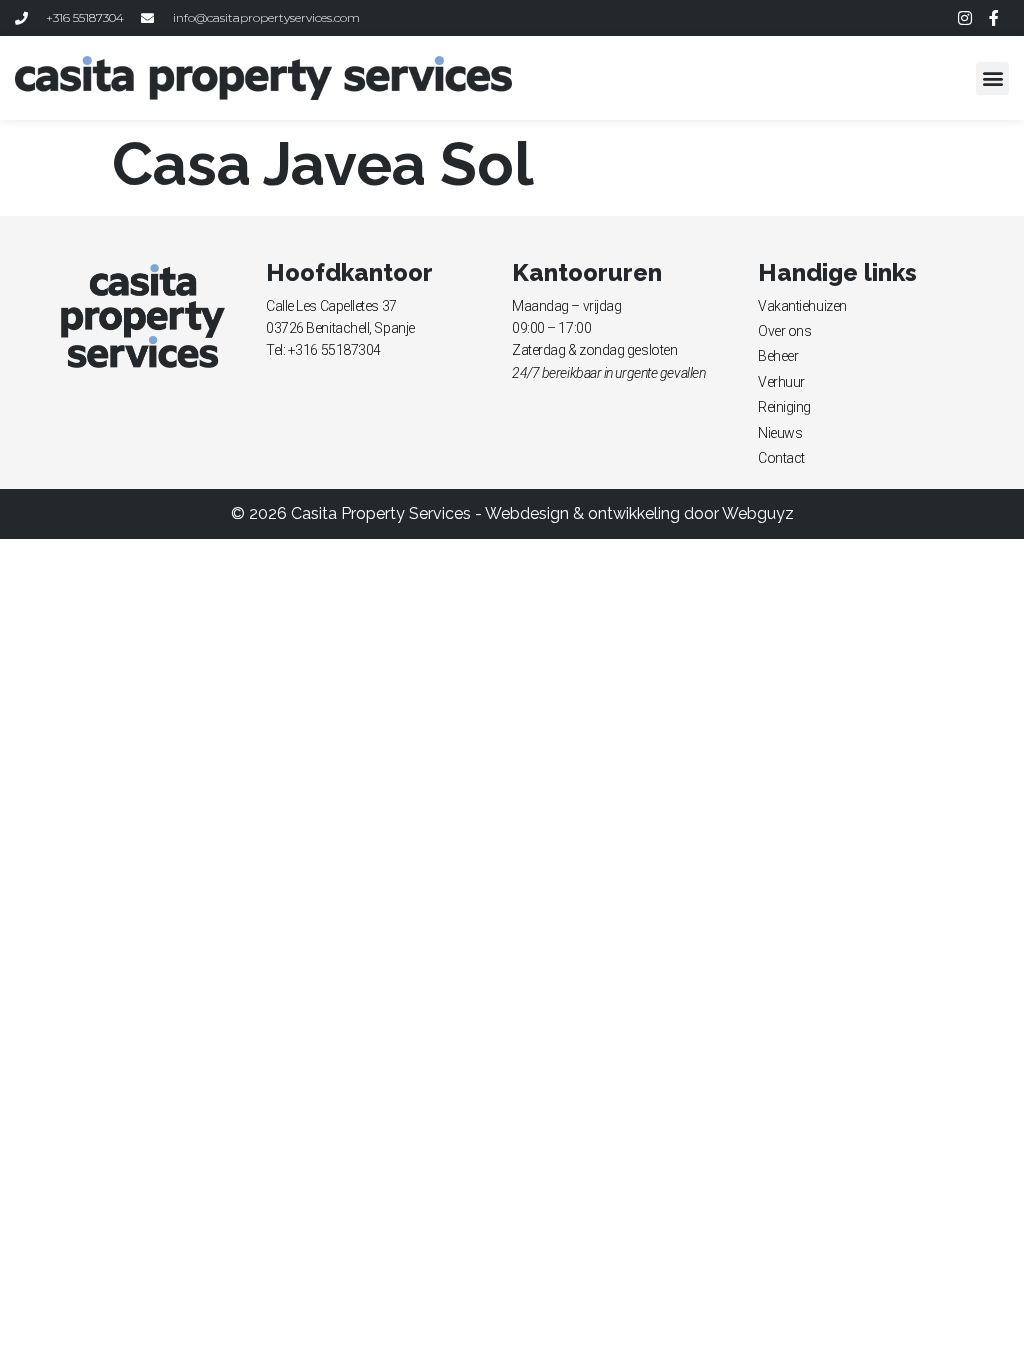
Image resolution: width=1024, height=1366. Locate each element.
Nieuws (780, 433)
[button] (992, 78)
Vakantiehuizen (802, 306)
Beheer (778, 356)
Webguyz (758, 513)
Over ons (784, 331)
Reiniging (784, 407)
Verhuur (781, 382)
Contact (781, 458)
